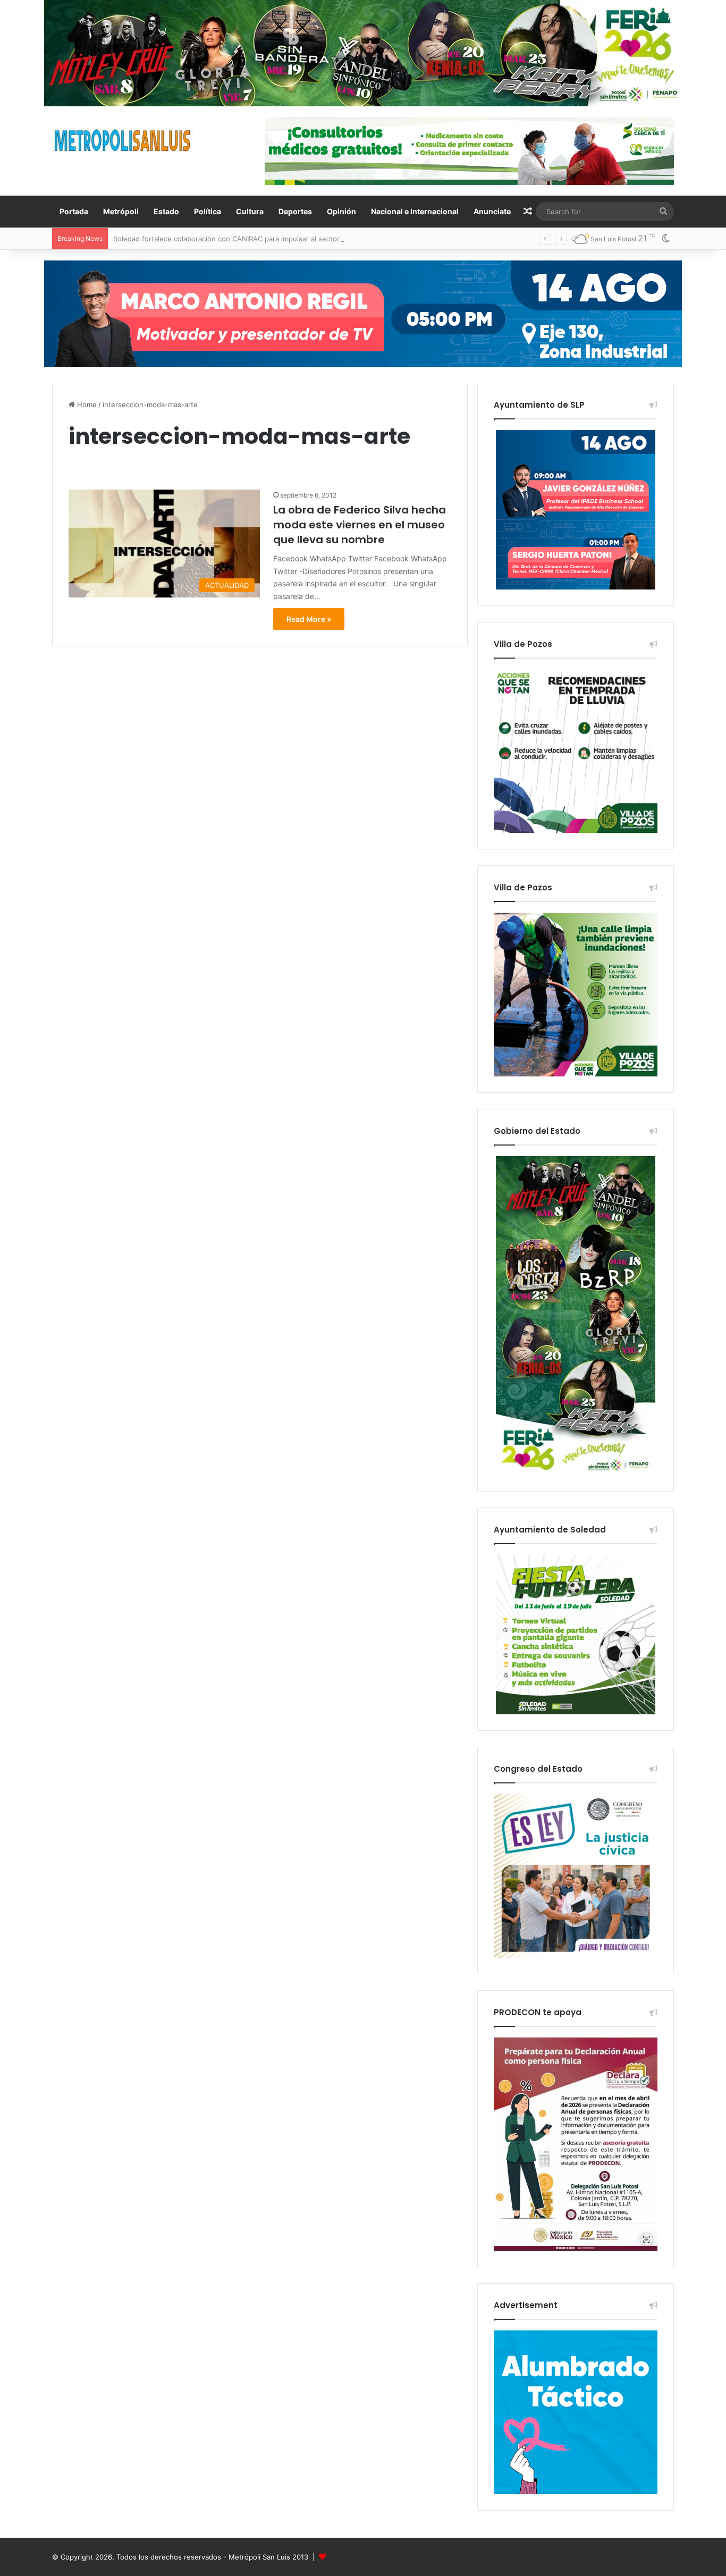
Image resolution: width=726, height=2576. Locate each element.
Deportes (295, 211)
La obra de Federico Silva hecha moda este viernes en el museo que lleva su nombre (360, 525)
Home (86, 405)
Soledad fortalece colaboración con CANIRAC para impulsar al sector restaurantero (250, 239)
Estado (166, 211)
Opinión (341, 211)
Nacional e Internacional (415, 211)
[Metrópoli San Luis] (123, 141)
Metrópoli (121, 211)
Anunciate (492, 211)
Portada (74, 211)
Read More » (309, 619)
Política (208, 211)
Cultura (250, 211)
